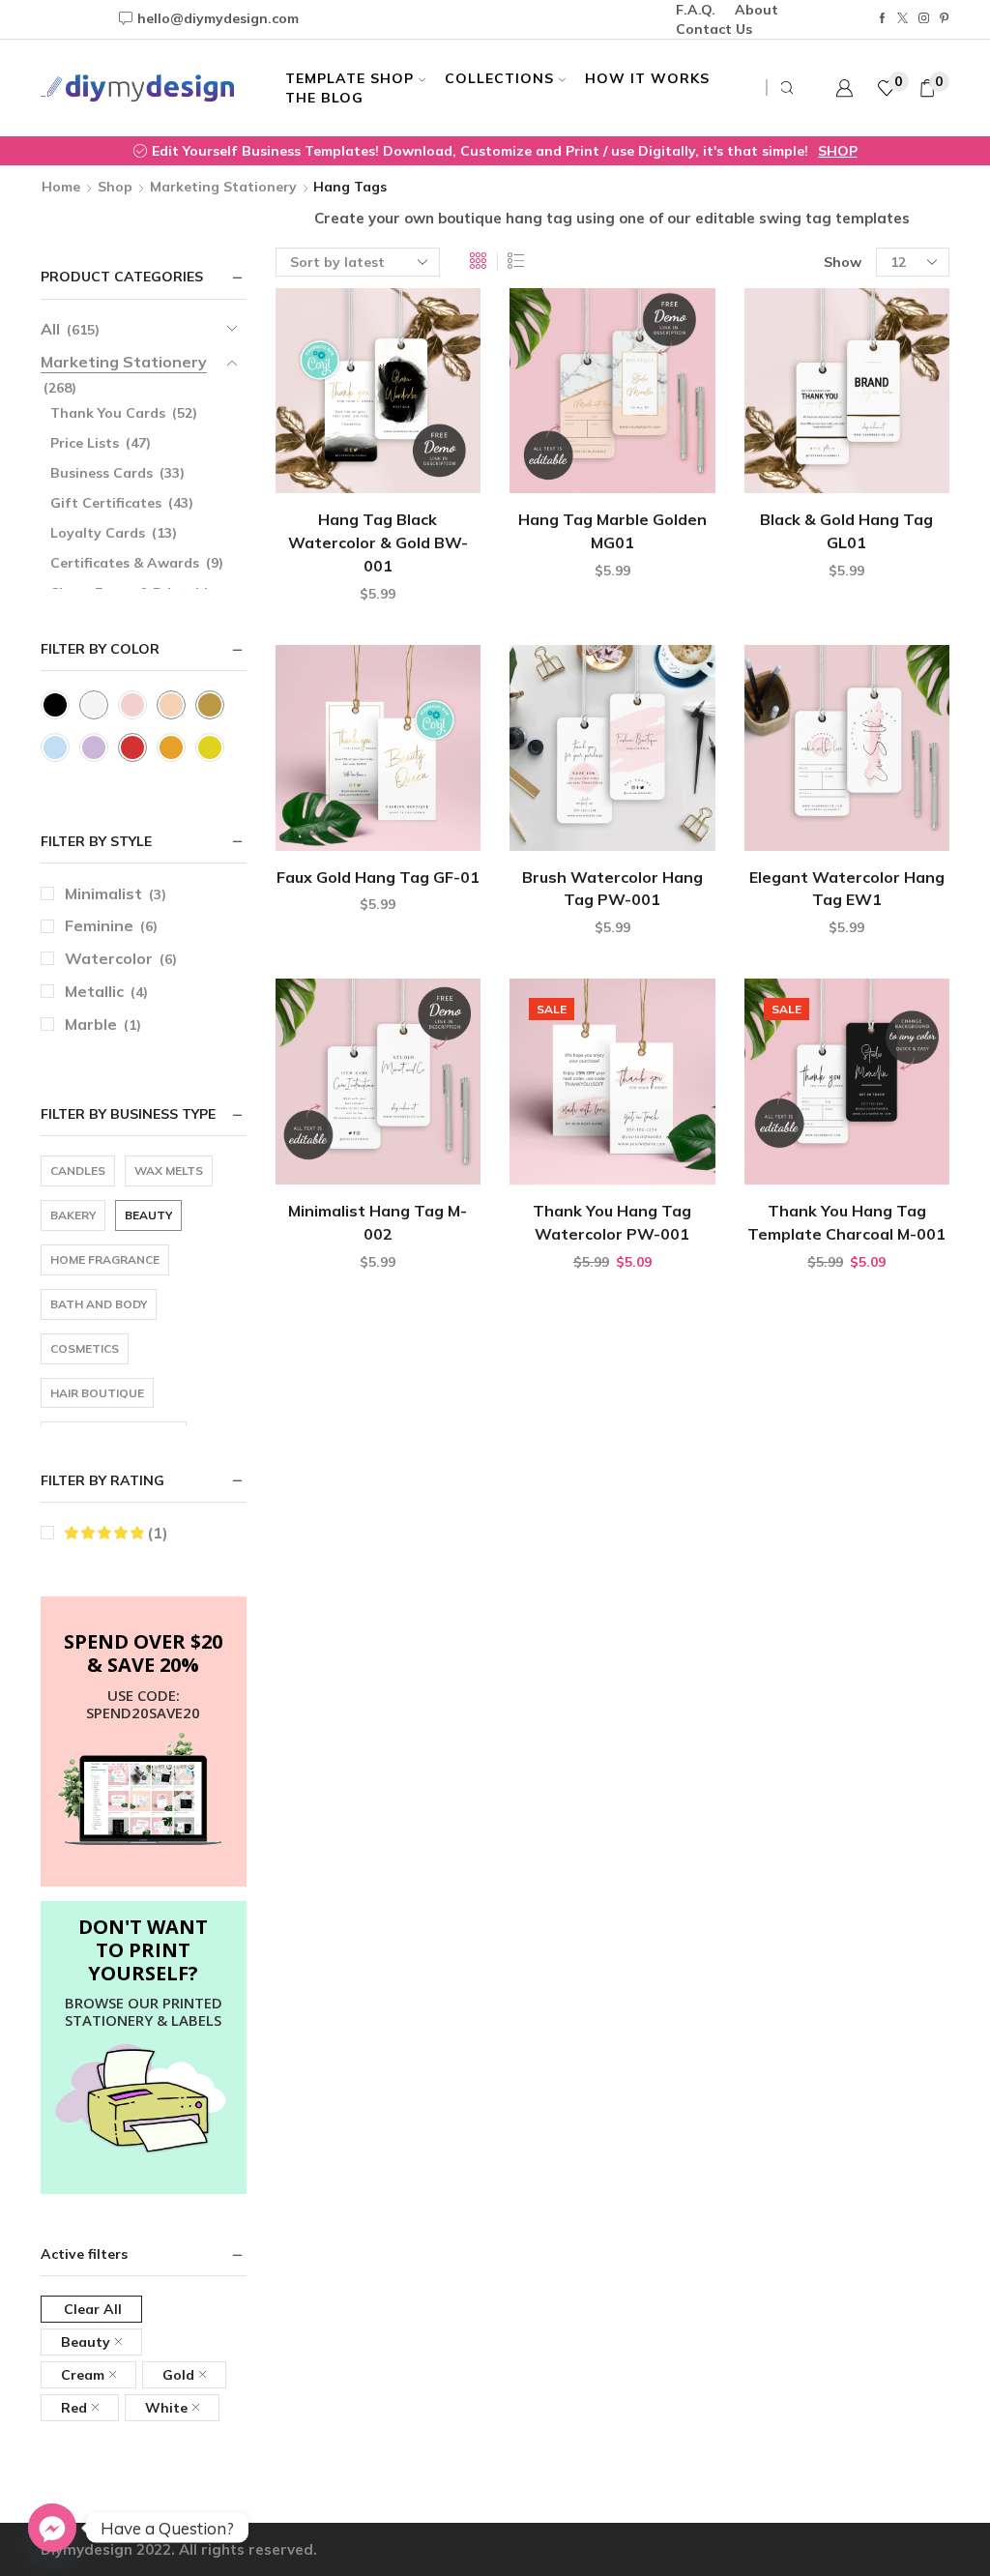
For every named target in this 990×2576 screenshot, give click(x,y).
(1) (156, 1533)
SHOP (838, 151)
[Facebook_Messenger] (52, 2528)
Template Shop (349, 78)
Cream (83, 2375)
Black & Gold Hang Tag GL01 (846, 531)
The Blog (324, 98)
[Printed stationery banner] (144, 2099)
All (50, 329)
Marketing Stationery (223, 187)
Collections (499, 78)
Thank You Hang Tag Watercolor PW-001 (612, 1222)
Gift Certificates (106, 503)
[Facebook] (882, 19)
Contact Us (714, 29)
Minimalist (103, 893)
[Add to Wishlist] (433, 462)
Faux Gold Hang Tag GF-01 (378, 877)
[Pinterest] (944, 19)
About (757, 10)
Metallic (94, 991)
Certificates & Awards (125, 563)
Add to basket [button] (378, 462)
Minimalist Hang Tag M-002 (378, 1222)
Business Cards (102, 473)
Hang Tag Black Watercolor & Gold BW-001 (378, 542)
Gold (178, 2375)
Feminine (99, 925)
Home (61, 187)
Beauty (86, 2342)
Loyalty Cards (98, 533)
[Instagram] (924, 19)
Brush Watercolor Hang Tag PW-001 (612, 889)
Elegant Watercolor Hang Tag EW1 (847, 889)
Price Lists (85, 443)
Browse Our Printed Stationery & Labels (144, 2011)
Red (74, 2408)
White (166, 2408)
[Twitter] (903, 19)
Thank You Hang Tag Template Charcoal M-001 (846, 1222)
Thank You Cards (108, 413)
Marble (91, 1024)
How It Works (647, 78)
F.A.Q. (696, 10)
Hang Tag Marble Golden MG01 (612, 531)
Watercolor (109, 958)
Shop (115, 187)
